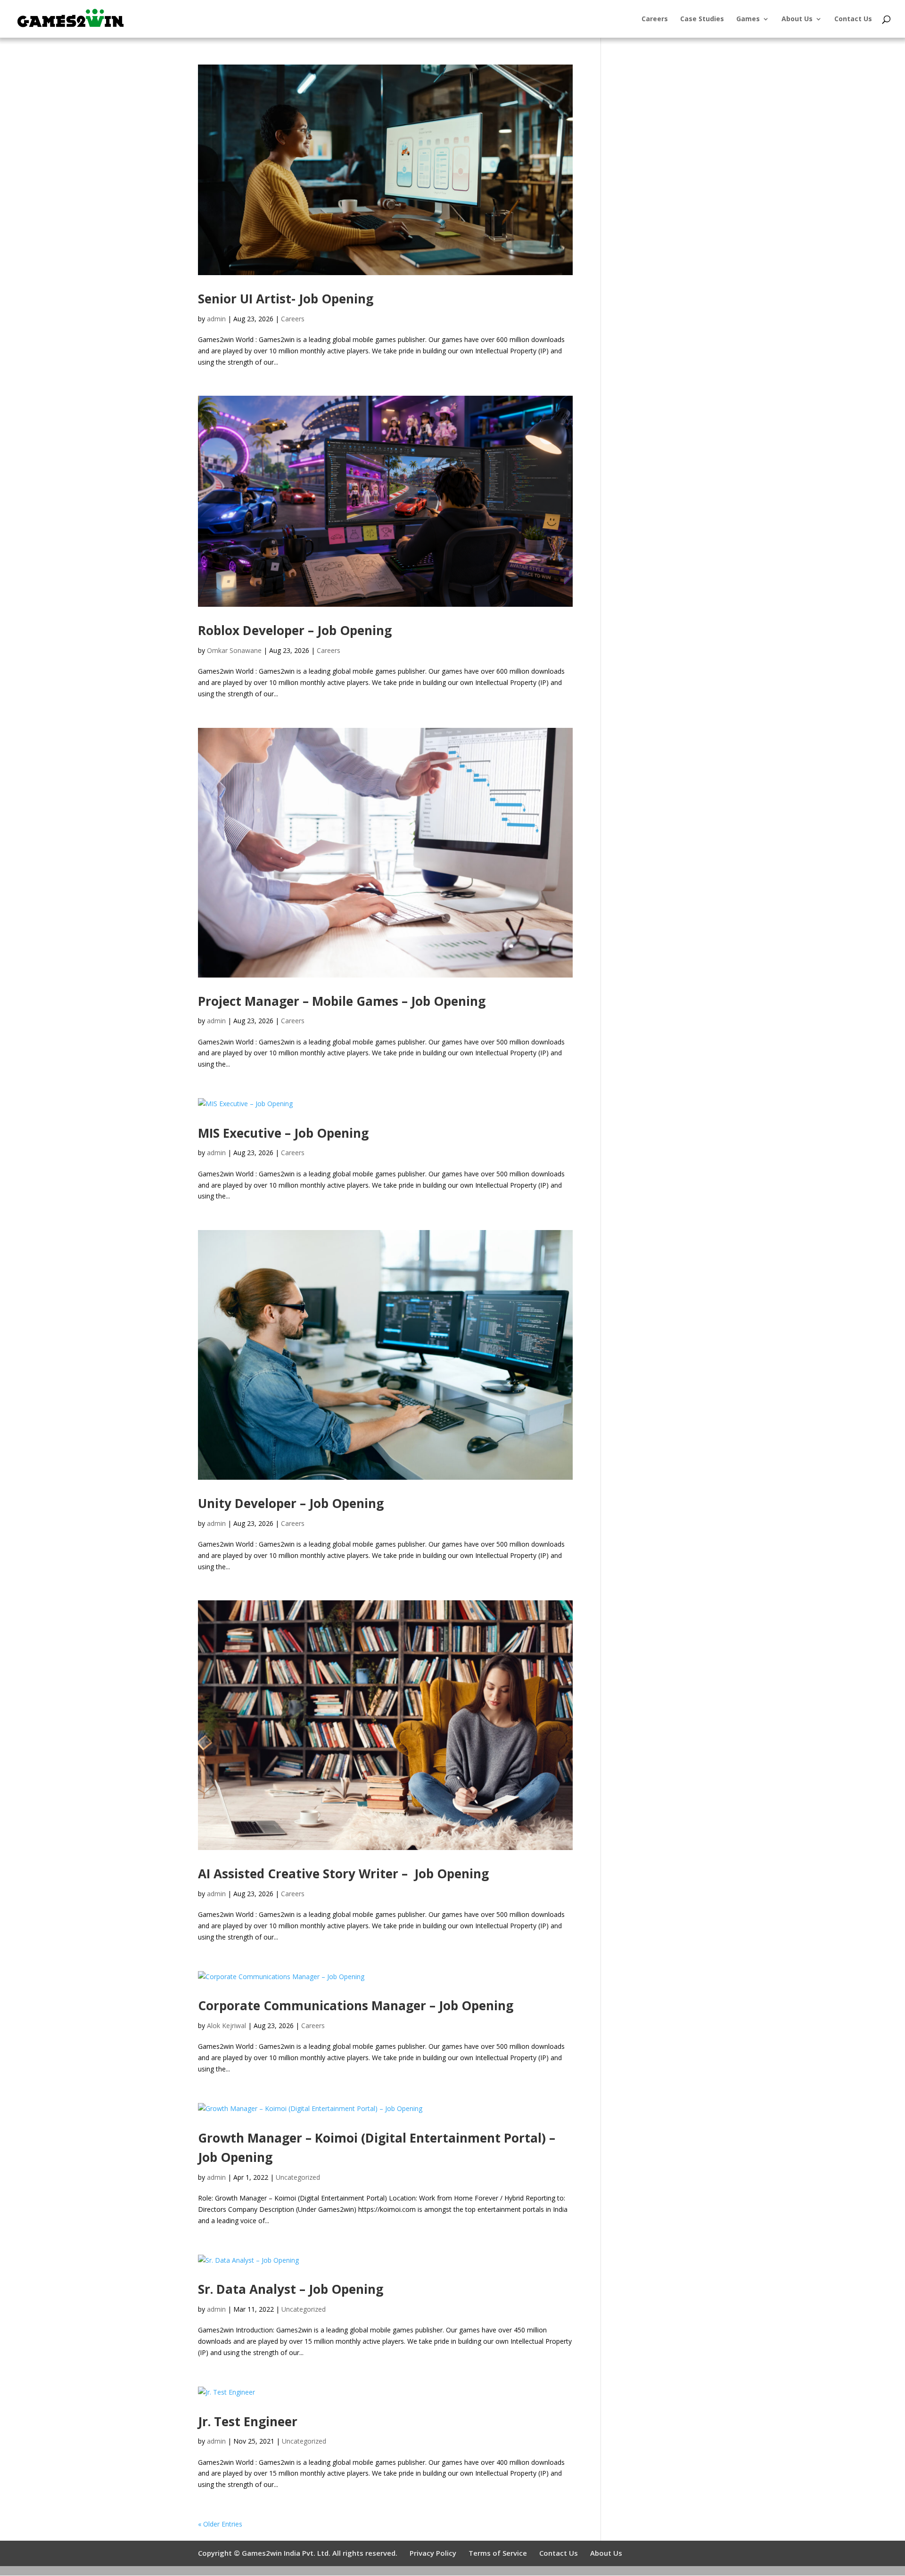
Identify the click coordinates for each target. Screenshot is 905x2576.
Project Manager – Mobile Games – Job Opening (342, 1001)
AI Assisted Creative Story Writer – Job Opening (343, 1874)
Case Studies (702, 19)
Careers (655, 19)
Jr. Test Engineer (248, 2421)
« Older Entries (220, 2524)
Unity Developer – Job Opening (291, 1503)
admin (216, 319)
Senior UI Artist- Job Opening (286, 299)
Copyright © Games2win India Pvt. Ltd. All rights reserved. (298, 2553)
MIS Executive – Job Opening (283, 1133)
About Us (797, 19)
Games (748, 19)
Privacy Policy (433, 2553)
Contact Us (853, 19)
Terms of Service (498, 2553)
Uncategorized (298, 2177)
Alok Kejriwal (226, 2026)
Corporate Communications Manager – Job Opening (356, 2005)
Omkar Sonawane (234, 650)
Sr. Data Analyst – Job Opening (291, 2289)
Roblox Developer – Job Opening (295, 630)
